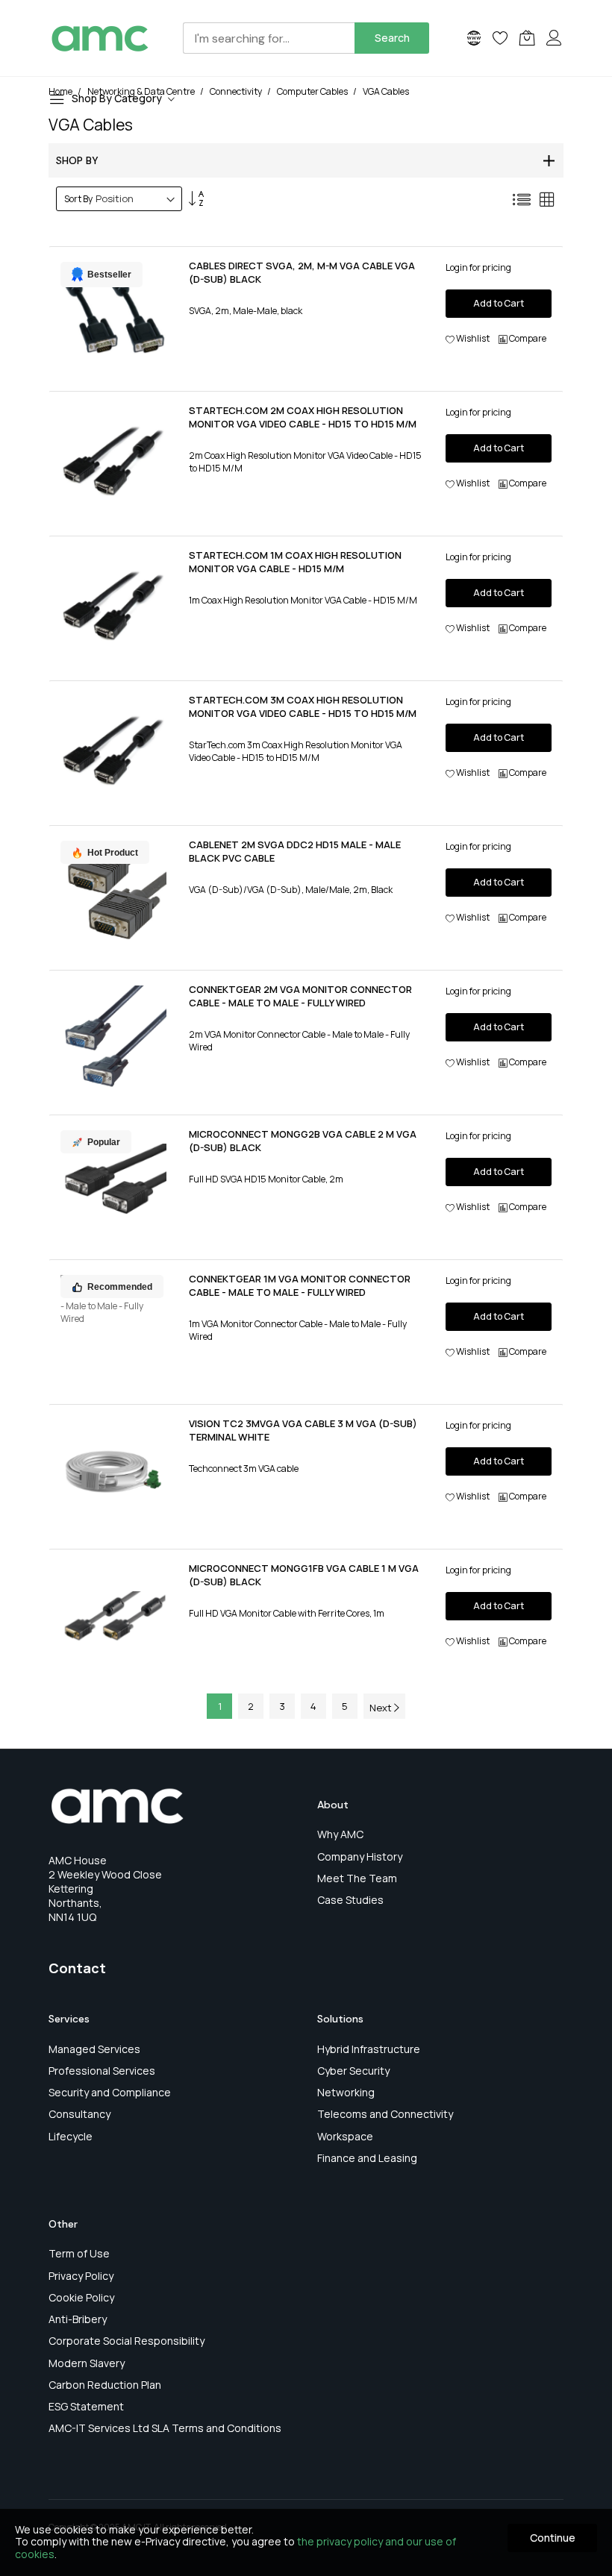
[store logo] (100, 38)
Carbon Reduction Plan (105, 2385)
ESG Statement (86, 2406)
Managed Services (94, 2049)
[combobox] (269, 38)
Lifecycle (71, 2136)
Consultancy (79, 2114)
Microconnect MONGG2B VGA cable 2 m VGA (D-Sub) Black (303, 1141)
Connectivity (237, 91)
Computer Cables (313, 91)
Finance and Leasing (367, 2158)
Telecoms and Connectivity (385, 2114)
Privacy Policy (81, 2276)
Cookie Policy (81, 2297)
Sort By (78, 199)
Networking (346, 2092)
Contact (77, 1968)
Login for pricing (478, 267)
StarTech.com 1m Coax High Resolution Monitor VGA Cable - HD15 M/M (295, 562)
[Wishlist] (500, 38)
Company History (360, 1856)
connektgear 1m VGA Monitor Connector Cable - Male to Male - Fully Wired (300, 1285)
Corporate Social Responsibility (127, 2341)
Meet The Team (357, 1878)
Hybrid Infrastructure (369, 2049)
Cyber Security (353, 2071)
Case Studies (350, 1900)
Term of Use (79, 2253)
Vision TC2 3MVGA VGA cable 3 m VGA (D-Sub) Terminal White (303, 1430)
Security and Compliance (110, 2092)
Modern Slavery (87, 2363)
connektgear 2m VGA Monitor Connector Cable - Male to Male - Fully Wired (300, 996)
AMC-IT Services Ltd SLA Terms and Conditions (165, 2428)
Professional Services (102, 2071)
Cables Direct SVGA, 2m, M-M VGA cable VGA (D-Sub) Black (302, 272)
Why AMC (340, 1834)
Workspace (345, 2136)
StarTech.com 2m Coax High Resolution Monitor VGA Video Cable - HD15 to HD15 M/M (303, 417)
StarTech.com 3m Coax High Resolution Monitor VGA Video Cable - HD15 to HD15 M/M (303, 706)
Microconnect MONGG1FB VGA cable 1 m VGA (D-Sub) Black (304, 1575)
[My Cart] (527, 38)
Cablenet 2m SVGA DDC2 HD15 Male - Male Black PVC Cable (295, 851)
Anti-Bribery (78, 2319)
